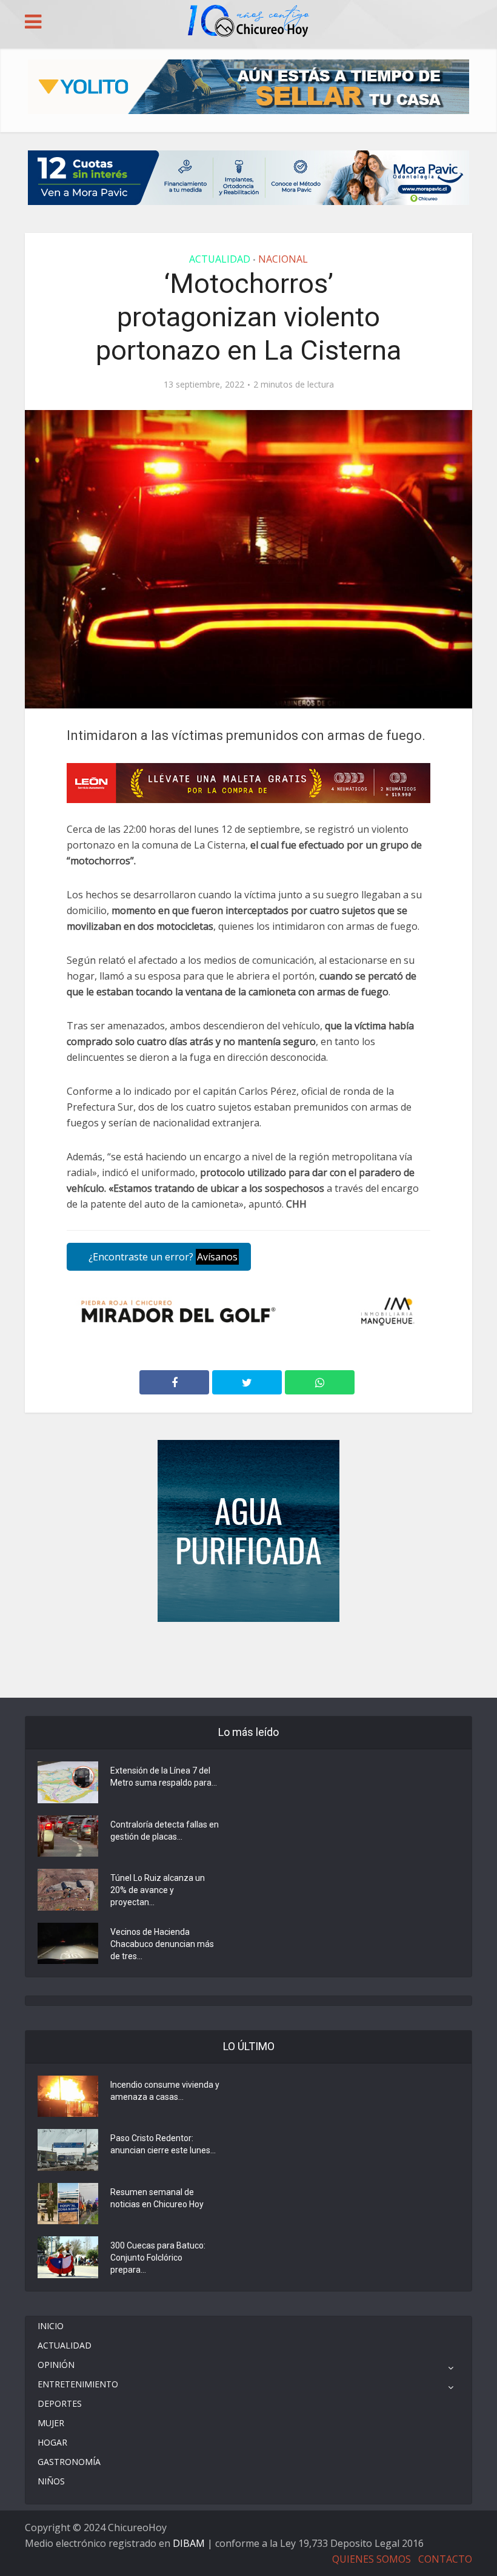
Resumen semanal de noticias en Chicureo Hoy (157, 2198)
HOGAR (52, 2442)
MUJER (51, 2423)
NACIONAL (283, 259)
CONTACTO (445, 2559)
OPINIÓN (56, 2365)
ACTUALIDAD (220, 259)
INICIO (51, 2326)
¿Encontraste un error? (162, 1257)
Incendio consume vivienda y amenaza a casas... (165, 2091)
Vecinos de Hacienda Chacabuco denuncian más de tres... (162, 1944)
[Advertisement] (248, 1658)
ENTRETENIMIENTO (78, 2384)
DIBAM (189, 2543)
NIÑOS (51, 2481)
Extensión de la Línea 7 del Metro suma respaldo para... (164, 1777)
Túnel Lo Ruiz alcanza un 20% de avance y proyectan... (158, 1890)
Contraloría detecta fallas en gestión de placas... (165, 1831)
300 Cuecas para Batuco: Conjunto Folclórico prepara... (158, 2258)
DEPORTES (60, 2403)
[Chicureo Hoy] (248, 22)
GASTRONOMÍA (69, 2462)
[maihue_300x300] (248, 1530)
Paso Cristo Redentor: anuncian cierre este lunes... (163, 2144)
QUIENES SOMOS (372, 2559)
